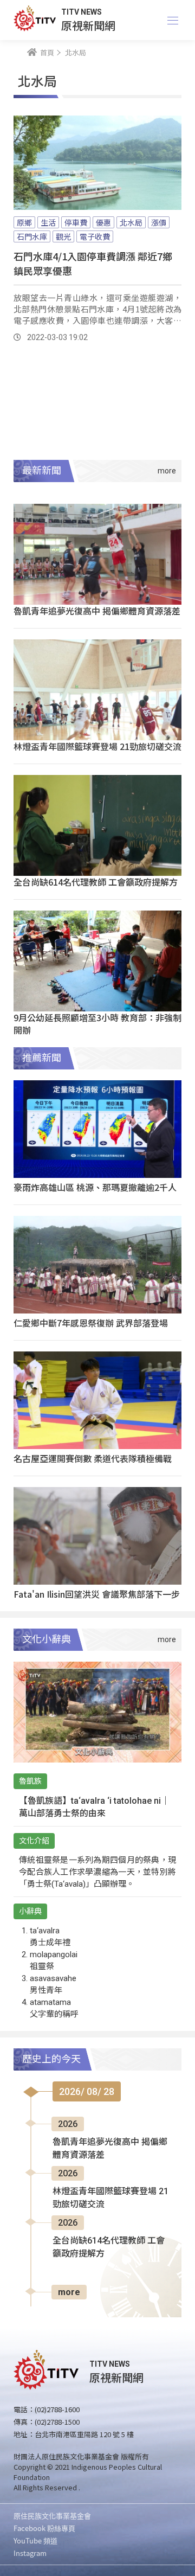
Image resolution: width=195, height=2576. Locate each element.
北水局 (131, 222)
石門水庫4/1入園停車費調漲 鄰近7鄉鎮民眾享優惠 (93, 263)
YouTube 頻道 (35, 2540)
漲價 (159, 222)
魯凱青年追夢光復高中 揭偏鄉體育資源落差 (97, 611)
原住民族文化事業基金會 (52, 2516)
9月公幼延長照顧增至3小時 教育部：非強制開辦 (97, 1024)
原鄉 (24, 222)
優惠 (103, 222)
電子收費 (95, 236)
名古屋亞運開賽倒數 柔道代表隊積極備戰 (93, 1458)
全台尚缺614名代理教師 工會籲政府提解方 (96, 882)
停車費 (76, 222)
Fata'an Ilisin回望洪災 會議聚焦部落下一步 (97, 1594)
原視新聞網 (88, 25)
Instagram (30, 2553)
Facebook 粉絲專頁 (44, 2528)
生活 (48, 222)
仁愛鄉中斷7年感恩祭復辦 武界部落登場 (91, 1323)
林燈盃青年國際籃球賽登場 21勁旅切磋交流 (97, 746)
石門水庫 (32, 236)
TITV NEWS (82, 12)
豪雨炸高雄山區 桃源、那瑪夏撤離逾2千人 (95, 1187)
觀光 (63, 236)
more (69, 2292)
